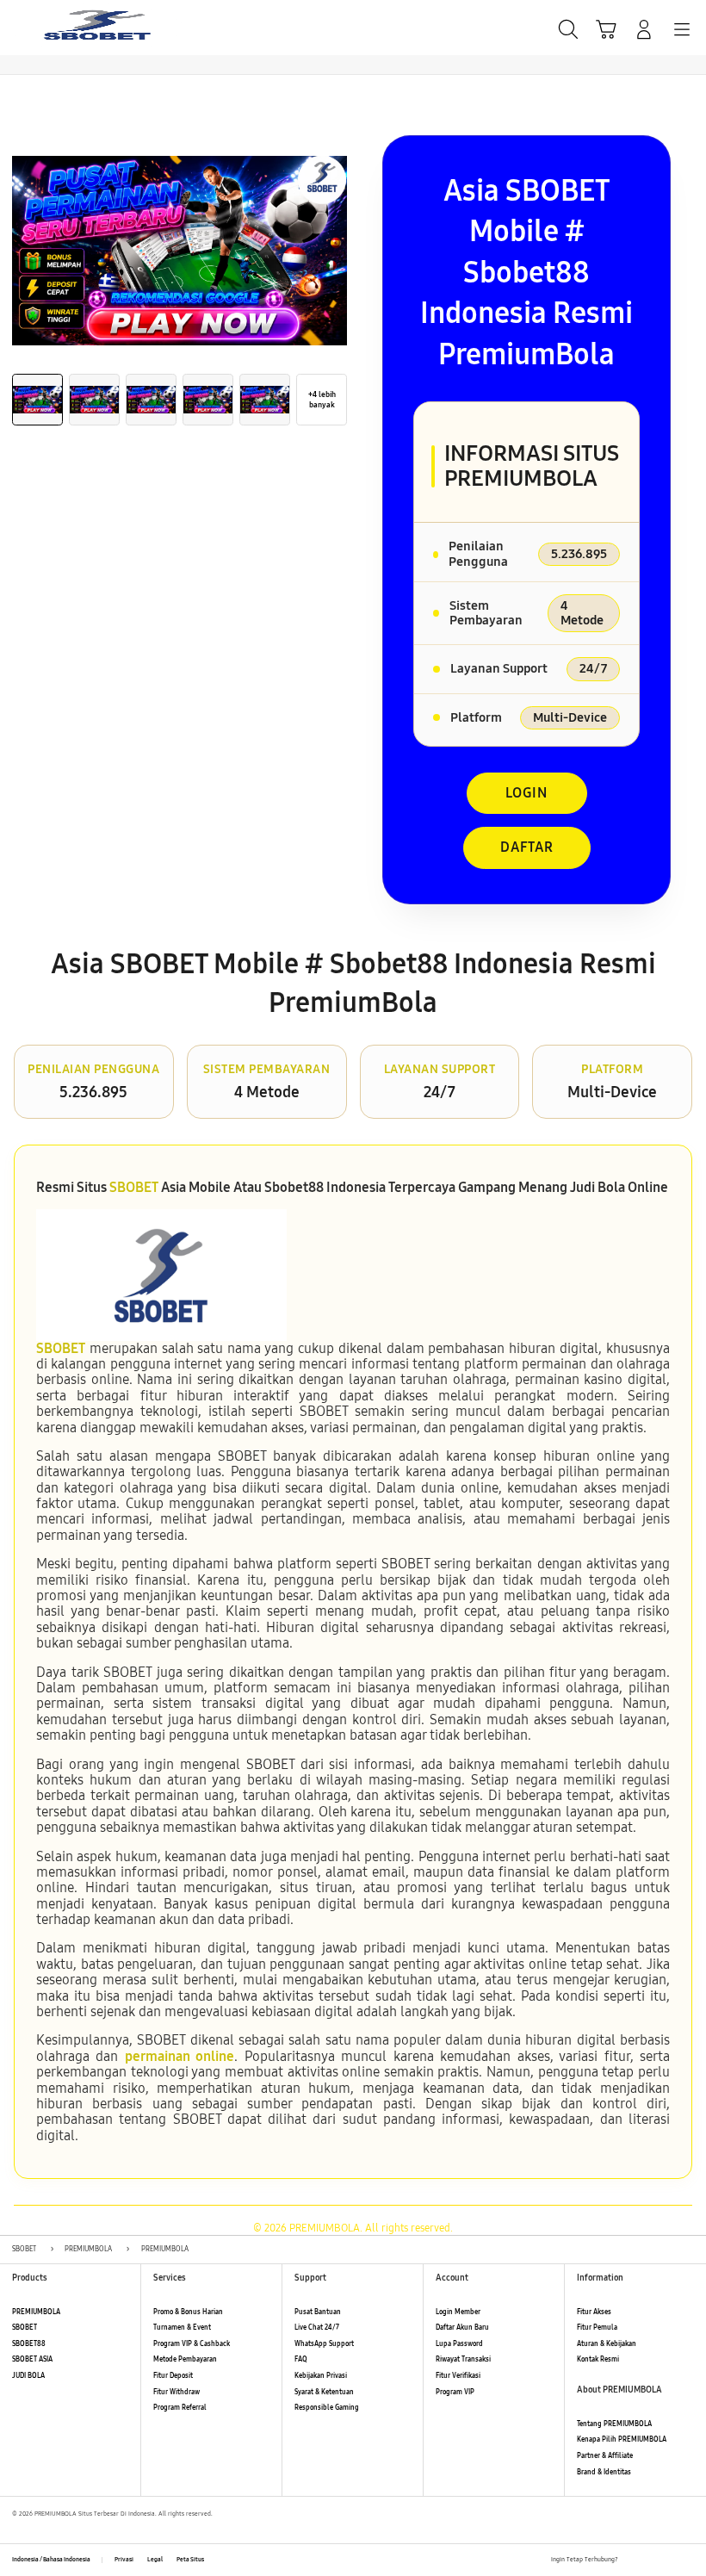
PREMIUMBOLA (36, 2312)
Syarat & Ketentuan (324, 2392)
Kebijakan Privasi (321, 2376)
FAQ (301, 2359)
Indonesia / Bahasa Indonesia (51, 2560)
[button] (606, 29)
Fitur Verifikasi (458, 2376)
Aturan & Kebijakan (607, 2344)
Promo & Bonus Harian (188, 2312)
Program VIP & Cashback (192, 2344)
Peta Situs (190, 2560)
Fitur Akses (594, 2312)
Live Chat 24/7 (317, 2328)
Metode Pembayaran (185, 2359)
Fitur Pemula (597, 2328)
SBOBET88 (29, 2344)
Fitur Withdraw (176, 2392)
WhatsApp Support (324, 2344)
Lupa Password (459, 2344)
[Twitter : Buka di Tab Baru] (650, 2560)
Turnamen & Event (182, 2328)
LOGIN (526, 793)
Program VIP (455, 2392)
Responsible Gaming (327, 2408)
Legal (155, 2560)
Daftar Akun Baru (462, 2328)
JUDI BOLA (28, 2376)
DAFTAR (527, 847)
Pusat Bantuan (318, 2312)
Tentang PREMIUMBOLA (614, 2424)
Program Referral (180, 2408)
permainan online (180, 2056)
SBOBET (134, 1187)
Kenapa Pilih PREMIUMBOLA (622, 2439)
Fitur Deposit (173, 2376)
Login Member (458, 2312)
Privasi (124, 2560)
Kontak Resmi (598, 2359)
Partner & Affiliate (605, 2456)
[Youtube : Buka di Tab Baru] (689, 2560)
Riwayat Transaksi (463, 2359)
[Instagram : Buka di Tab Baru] (670, 2560)
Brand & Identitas (604, 2472)
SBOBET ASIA (32, 2359)
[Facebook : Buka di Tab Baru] (631, 2560)
